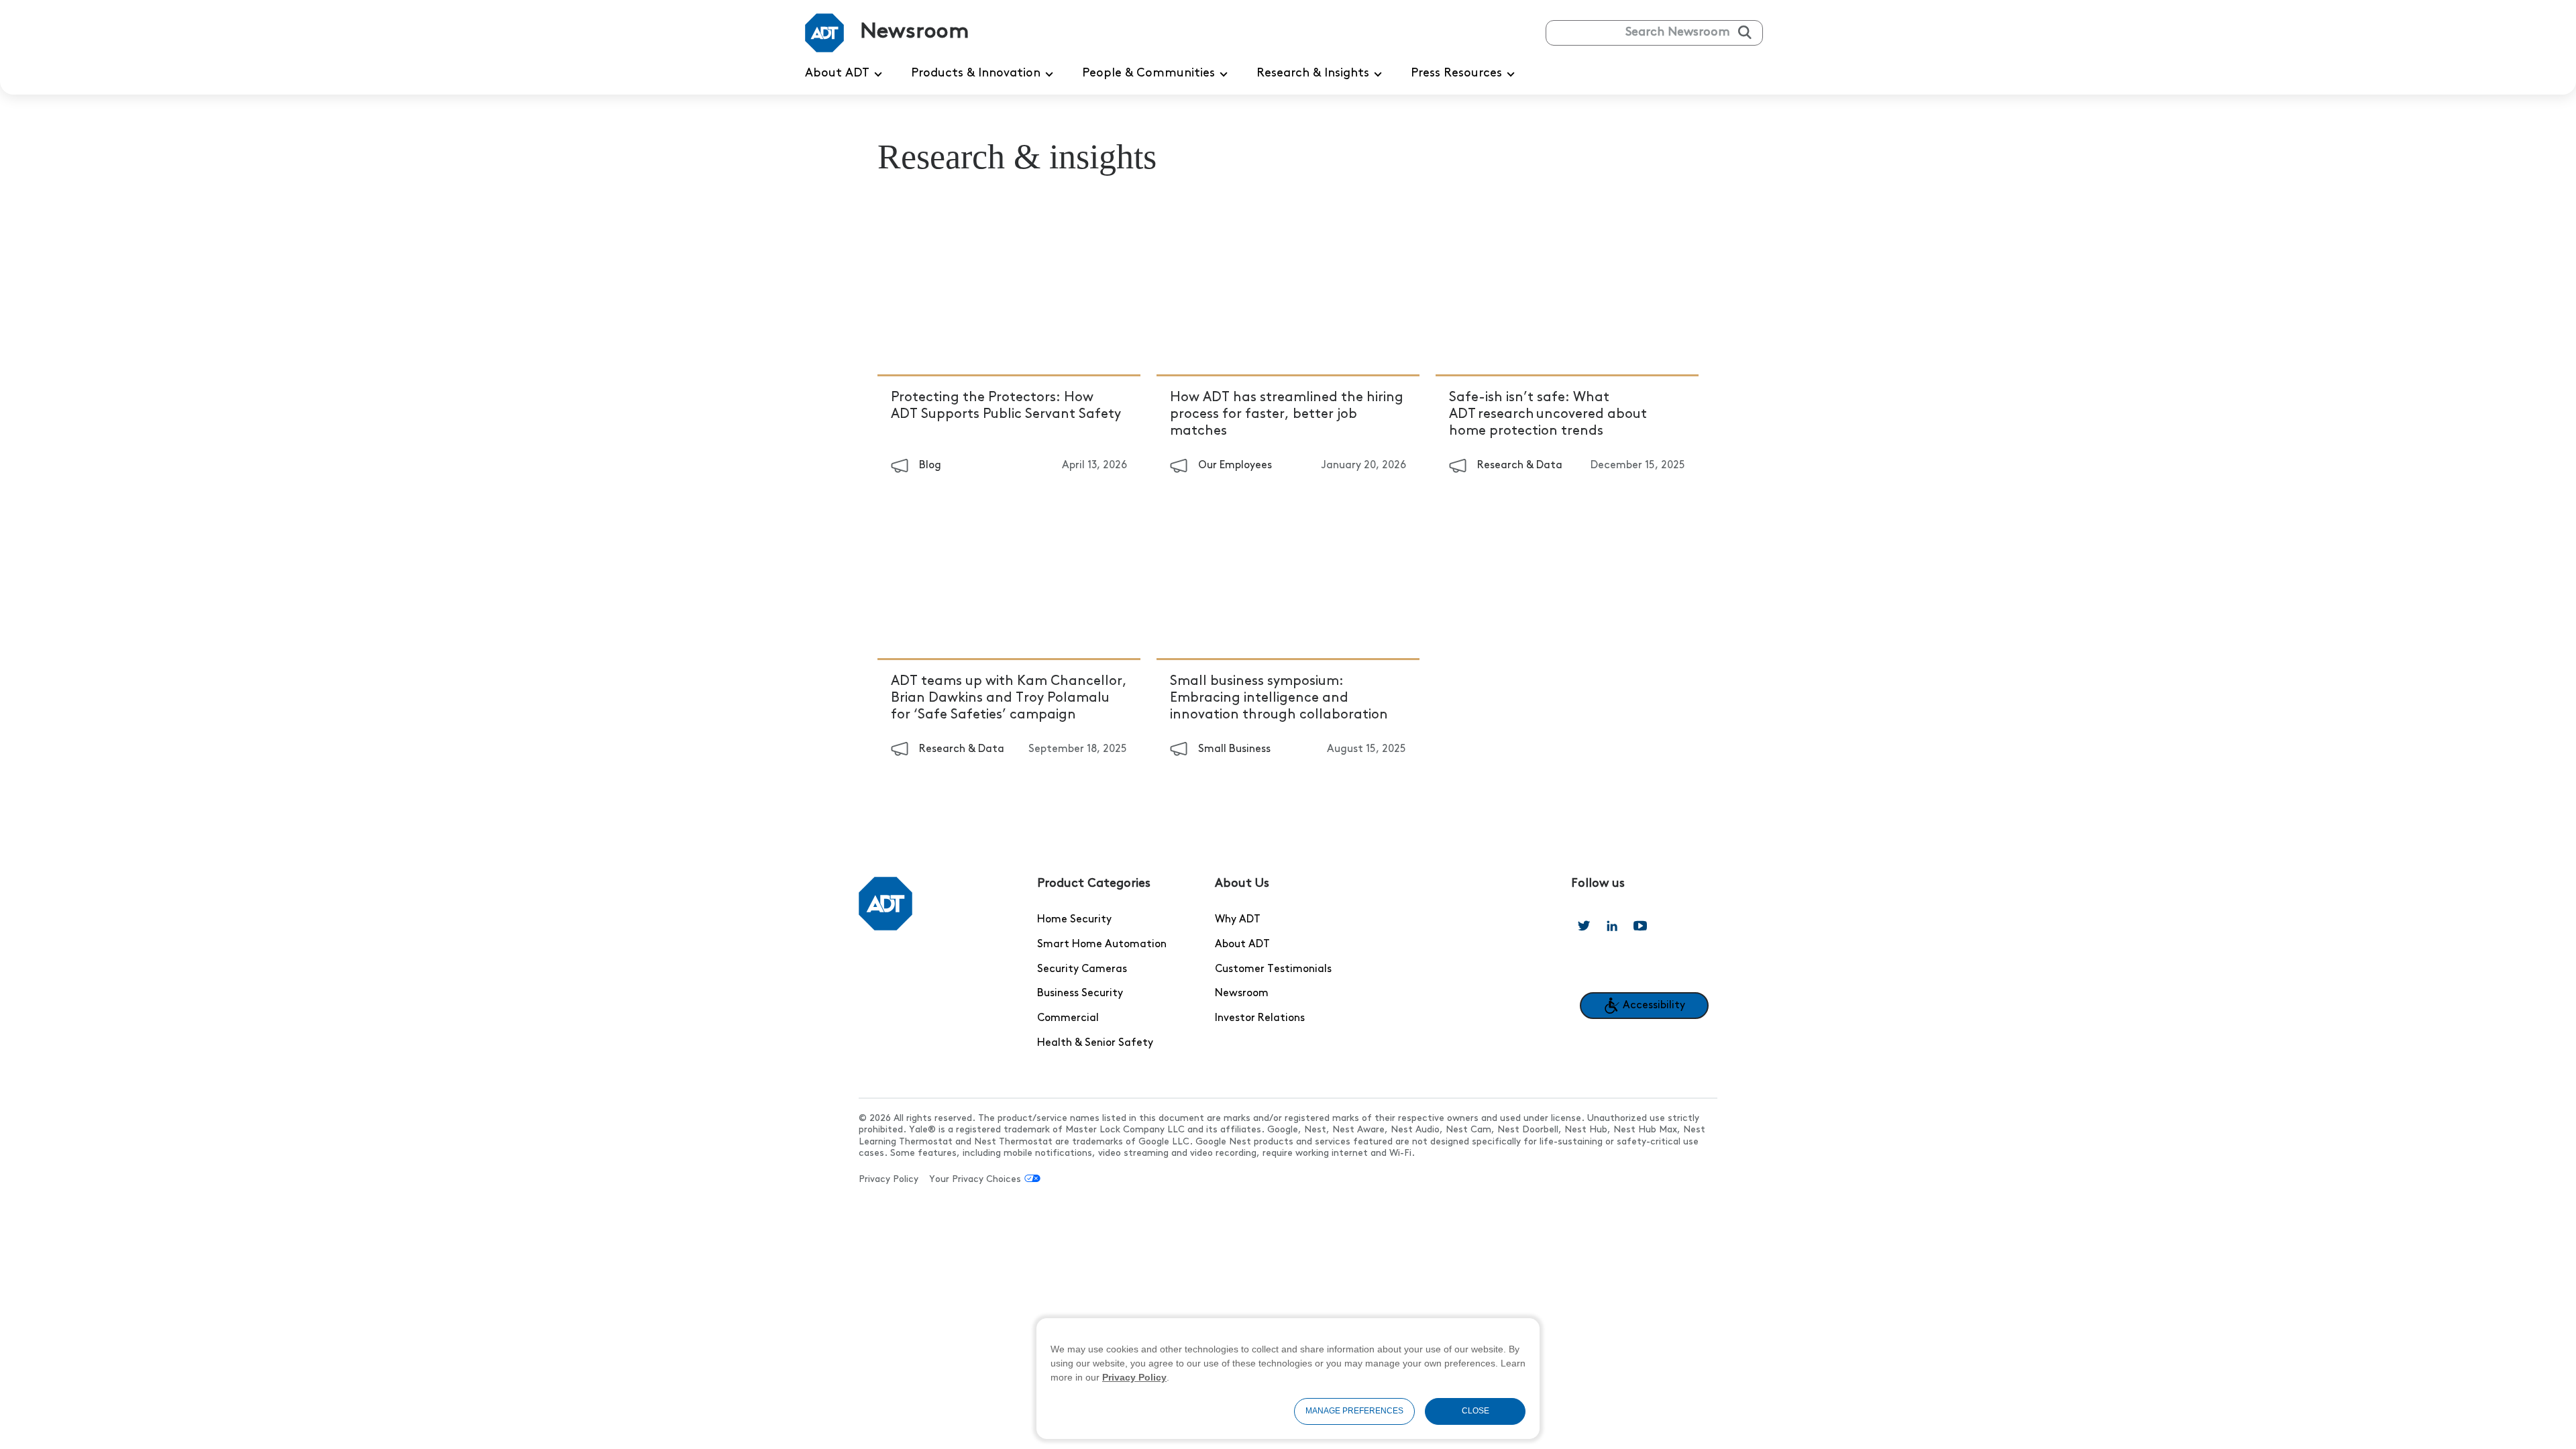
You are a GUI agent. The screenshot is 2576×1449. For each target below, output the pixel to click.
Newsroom (1242, 994)
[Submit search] (1745, 32)
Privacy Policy (889, 1180)
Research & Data (1520, 466)
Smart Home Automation (1102, 945)
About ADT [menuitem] (837, 74)
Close (1475, 1411)
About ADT (1242, 945)
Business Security (1080, 994)
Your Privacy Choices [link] (975, 1180)
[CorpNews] (885, 904)
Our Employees (1235, 466)
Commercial (1068, 1018)
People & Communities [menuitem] (1148, 74)
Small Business (1234, 749)
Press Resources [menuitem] (1456, 74)
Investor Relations (1260, 1018)
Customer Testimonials (1273, 969)
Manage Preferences (1354, 1411)
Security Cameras (1082, 969)
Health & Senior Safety (1095, 1043)
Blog (930, 466)
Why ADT (1238, 920)
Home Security (1074, 920)
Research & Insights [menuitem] (1313, 74)
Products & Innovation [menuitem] (976, 74)
